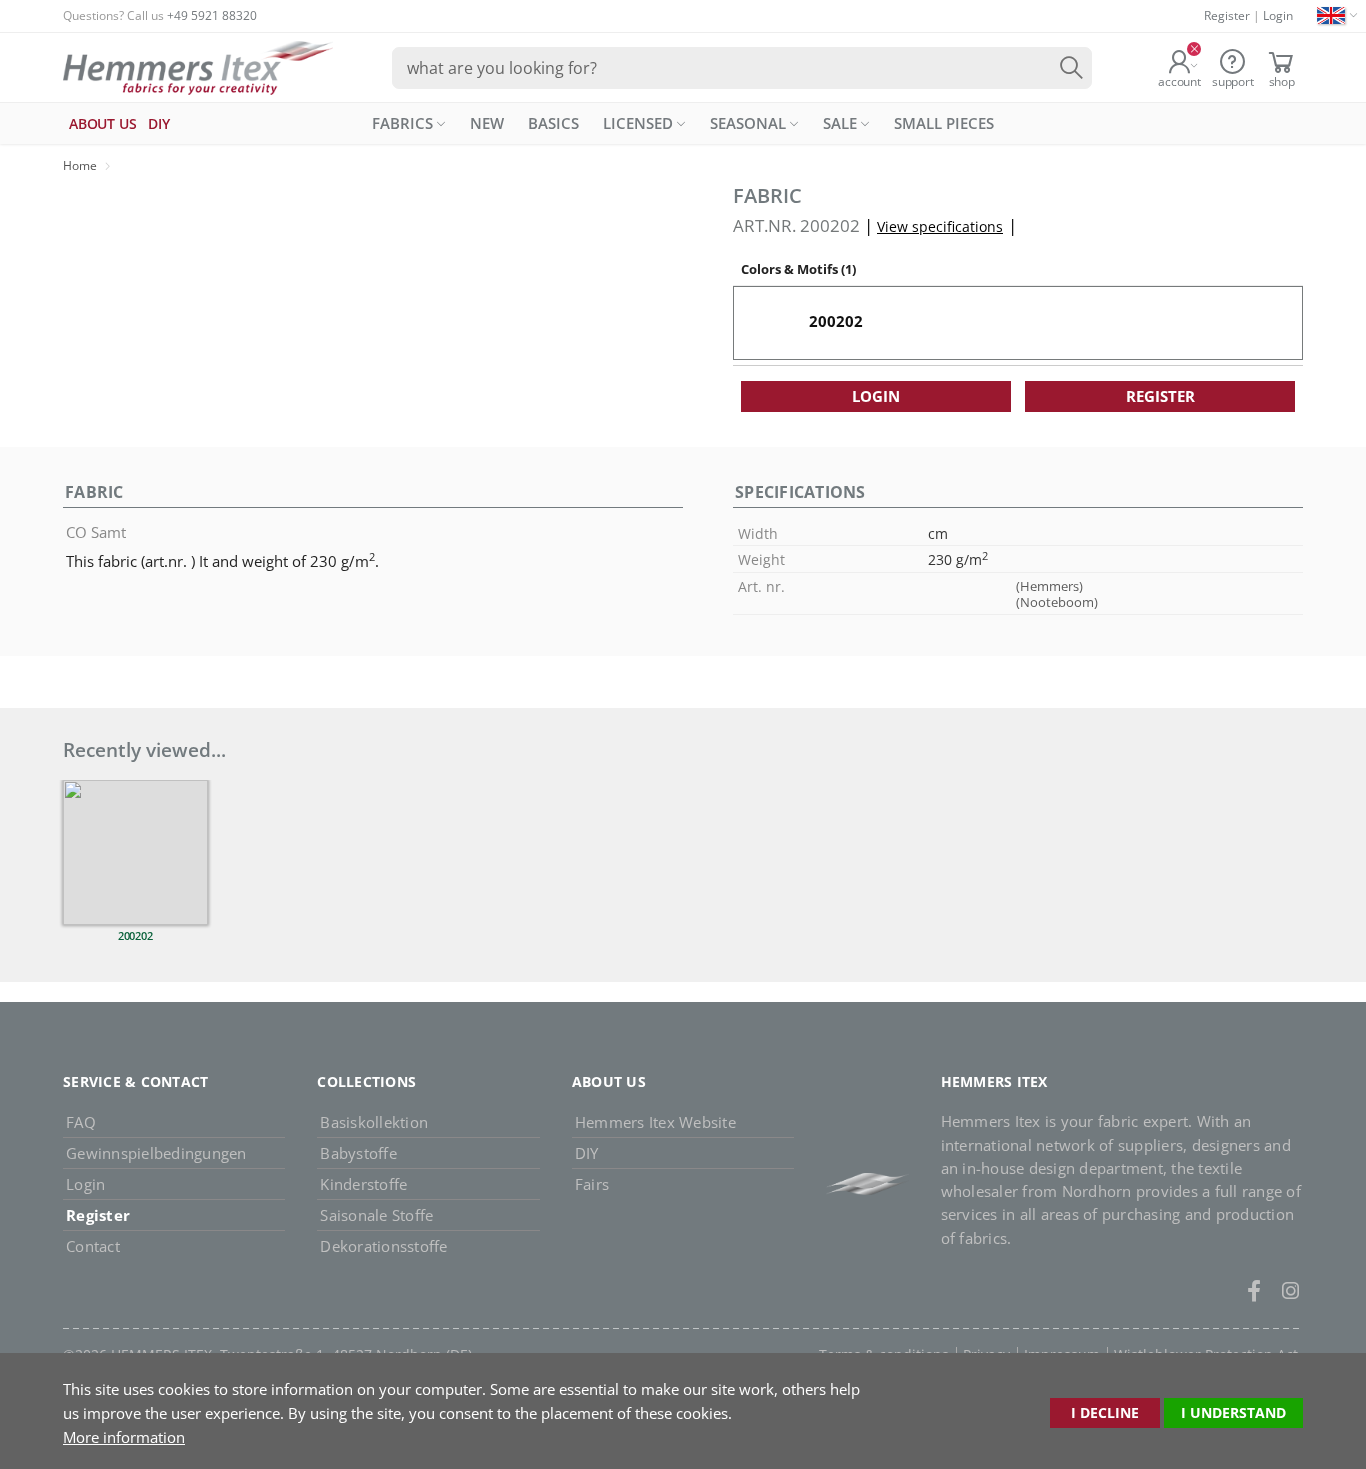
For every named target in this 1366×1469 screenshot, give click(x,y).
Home (80, 165)
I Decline (1105, 1412)
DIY (587, 1153)
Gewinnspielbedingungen (156, 1153)
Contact (93, 1246)
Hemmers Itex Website (655, 1122)
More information (124, 1437)
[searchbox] (742, 68)
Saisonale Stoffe (376, 1215)
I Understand (1233, 1412)
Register (1227, 15)
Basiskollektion (374, 1122)
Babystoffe (358, 1153)
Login (1278, 15)
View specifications (940, 226)
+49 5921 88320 (212, 15)
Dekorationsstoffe (383, 1246)
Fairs (592, 1184)
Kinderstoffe (363, 1184)
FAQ (81, 1122)
